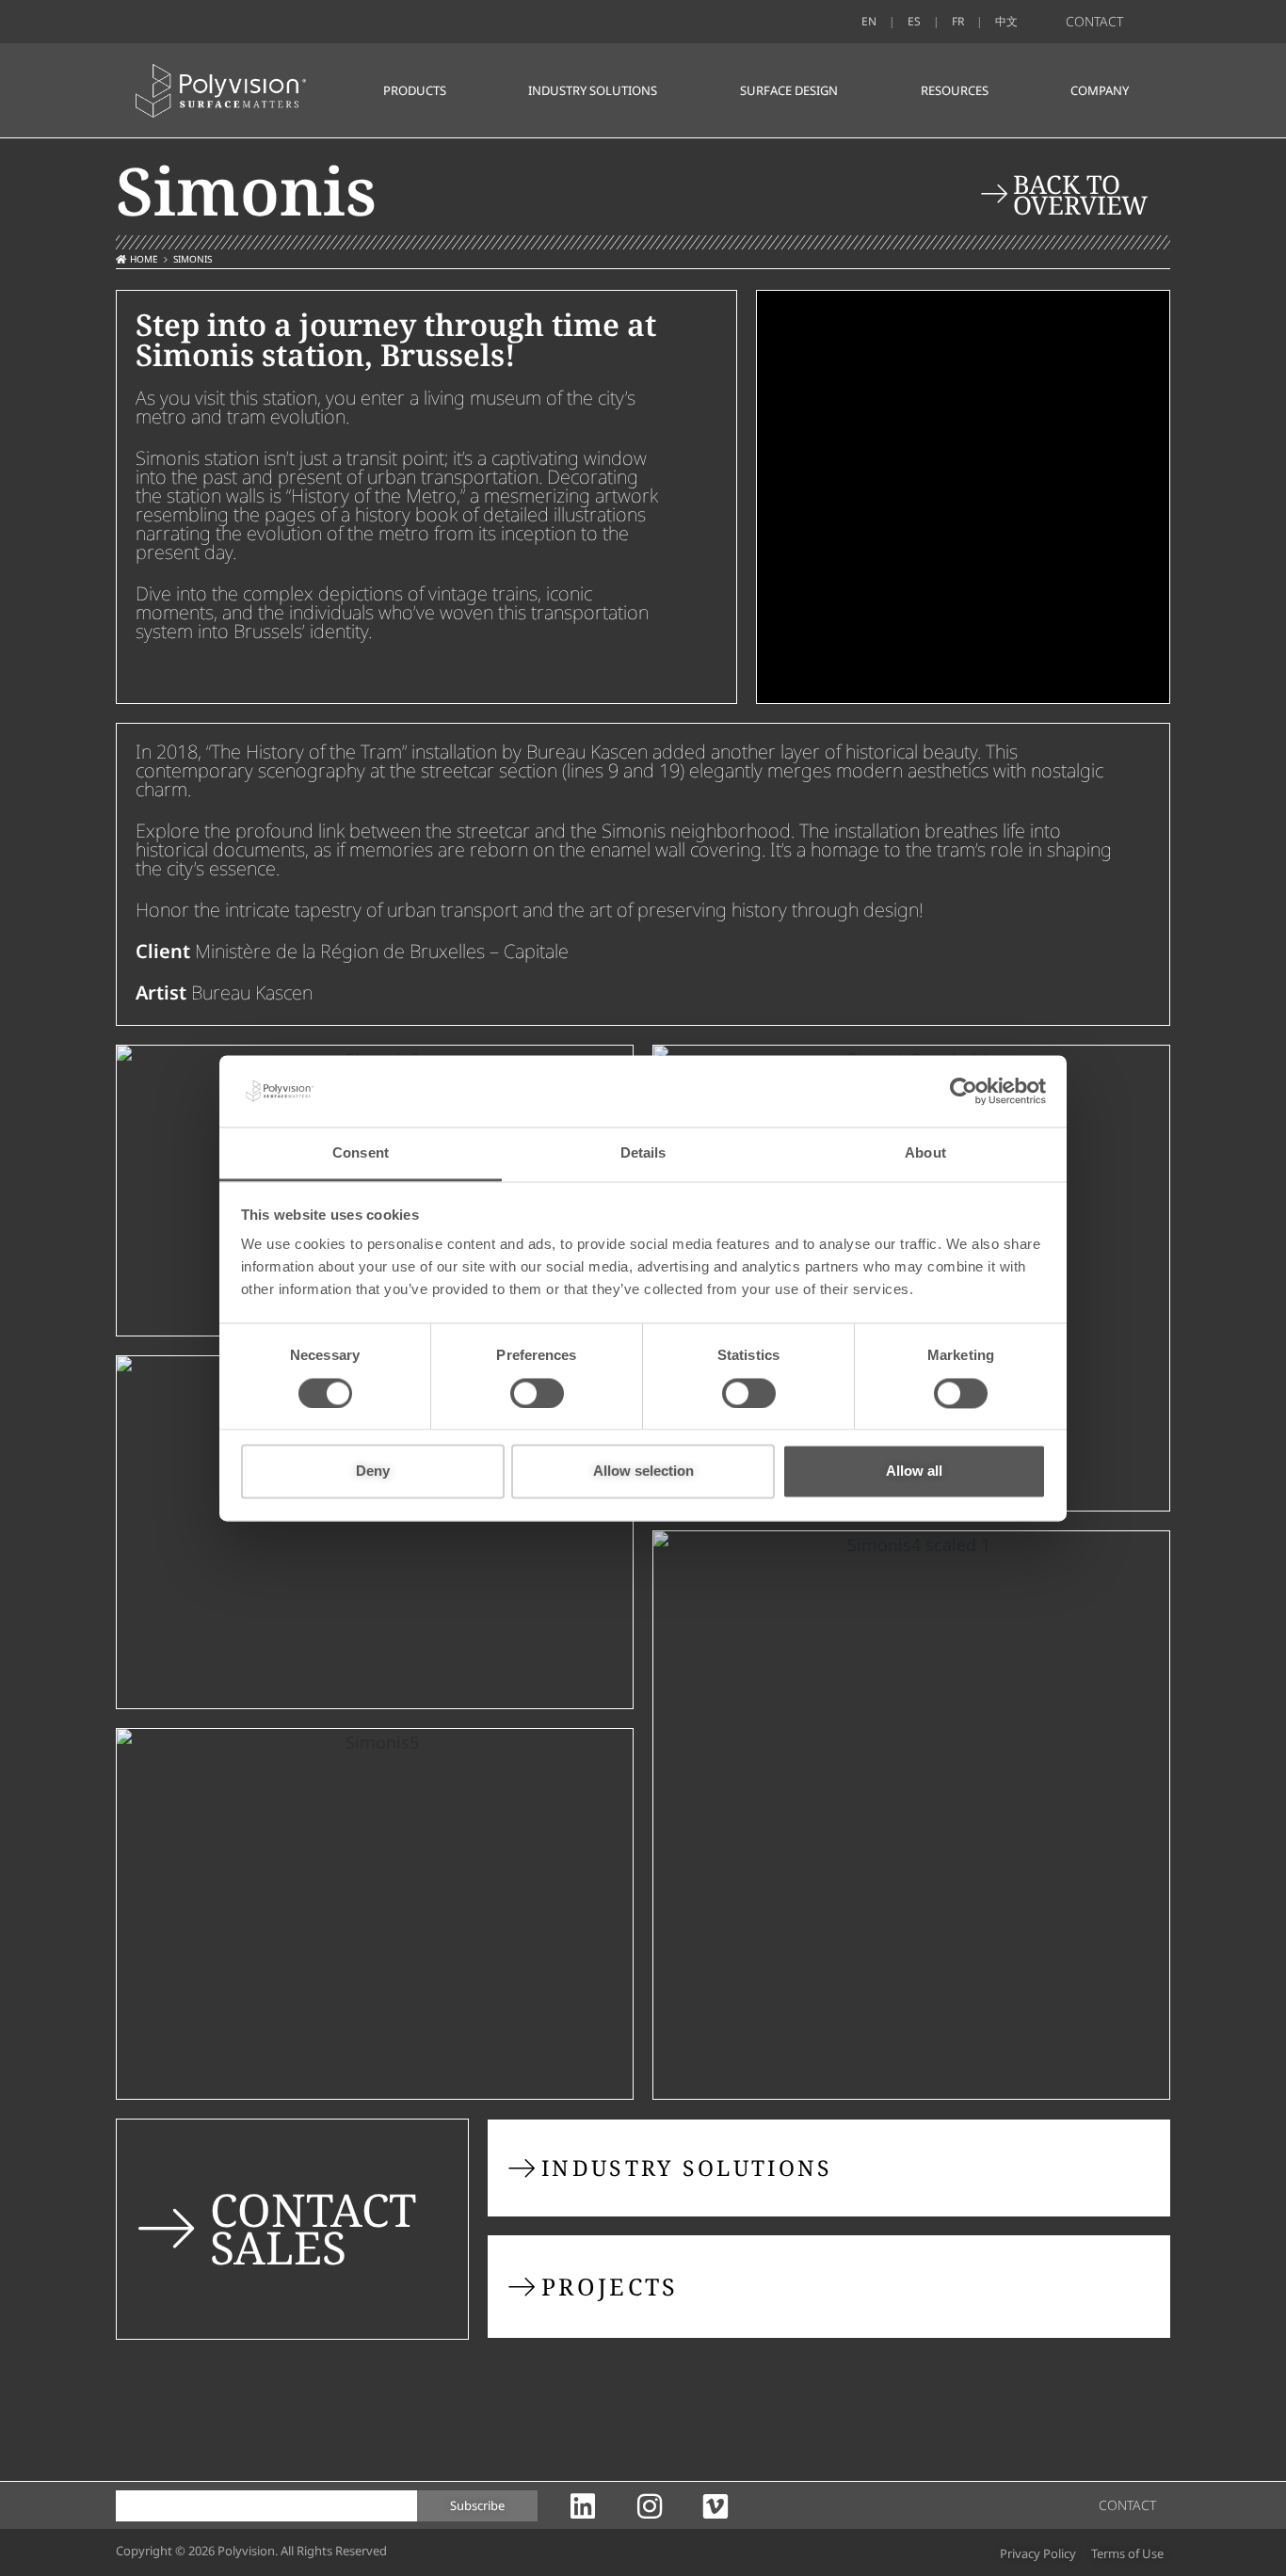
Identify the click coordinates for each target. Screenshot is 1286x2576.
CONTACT (1094, 21)
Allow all (914, 1472)
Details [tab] (643, 1153)
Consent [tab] (361, 1153)
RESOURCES (955, 90)
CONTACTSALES (313, 2228)
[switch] (537, 1393)
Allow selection (643, 1472)
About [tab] (925, 1153)
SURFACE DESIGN (789, 90)
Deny (373, 1472)
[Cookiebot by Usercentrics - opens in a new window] (964, 1091)
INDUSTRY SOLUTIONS (593, 90)
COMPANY (1100, 90)
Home (144, 259)
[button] (1126, 2554)
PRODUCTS (415, 90)
